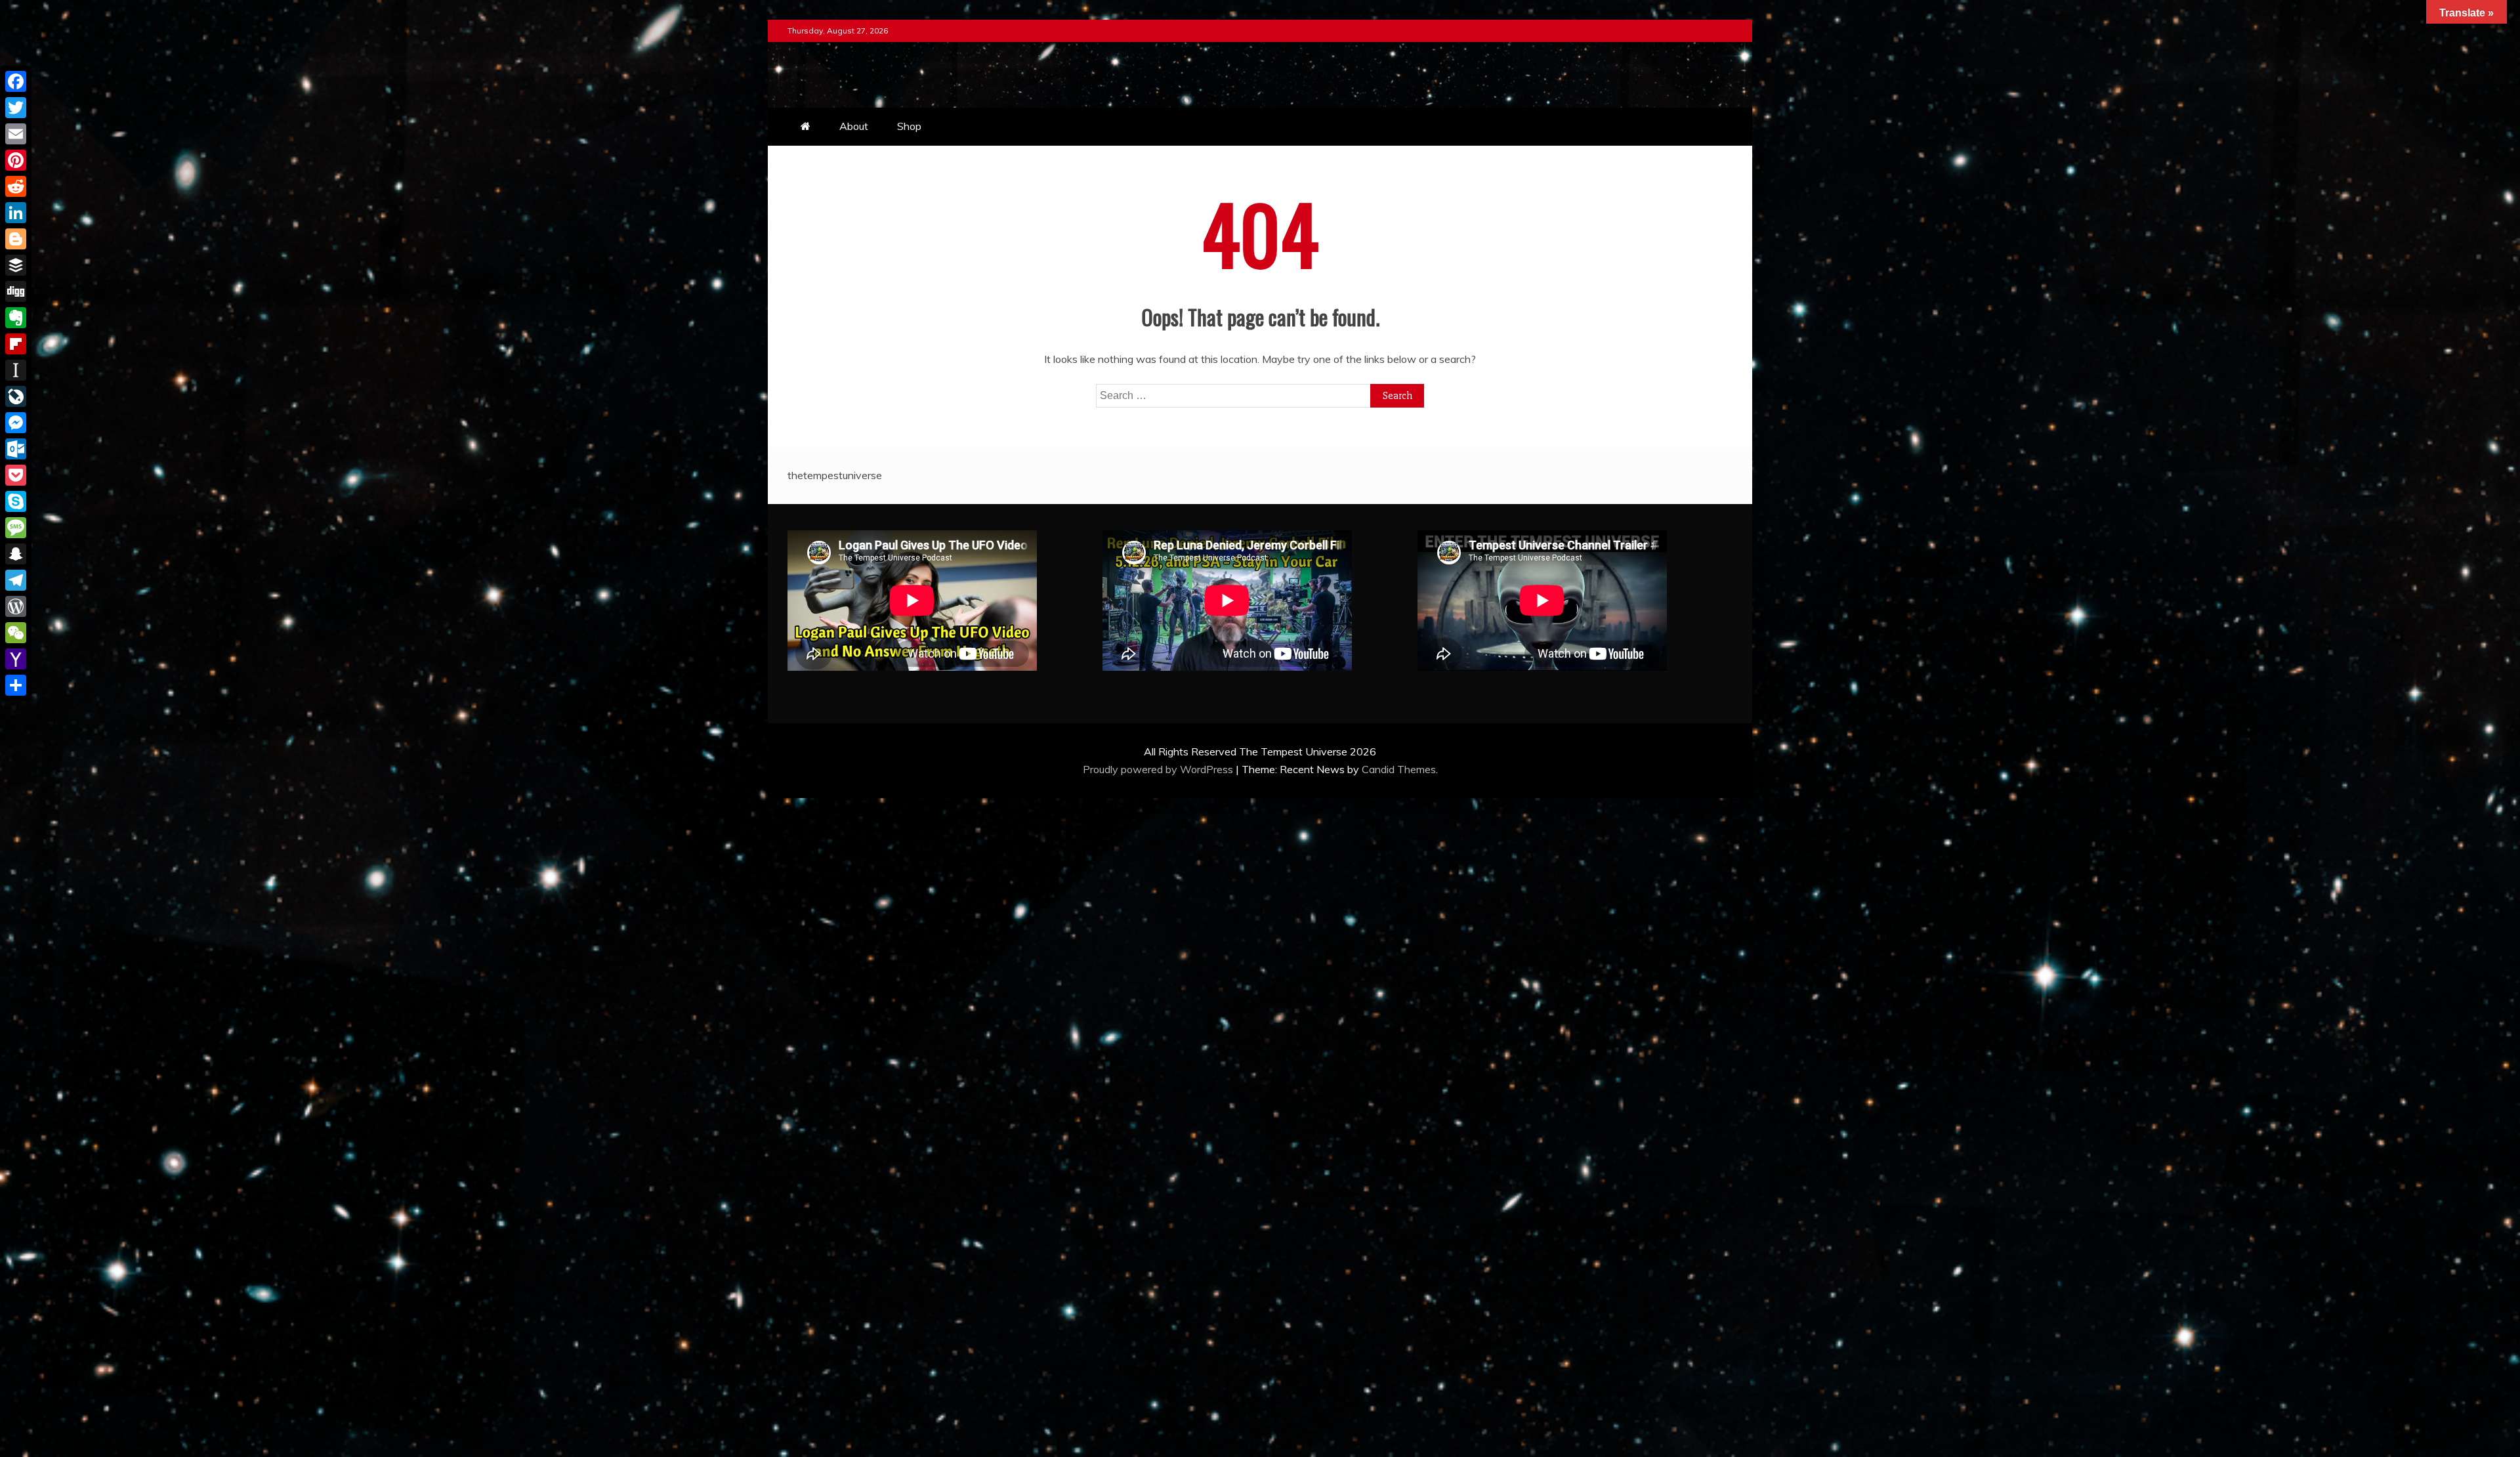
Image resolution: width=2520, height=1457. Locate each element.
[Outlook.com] (16, 449)
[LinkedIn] (16, 213)
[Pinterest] (16, 160)
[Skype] (16, 501)
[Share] (16, 685)
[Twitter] (16, 108)
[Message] (16, 528)
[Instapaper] (16, 370)
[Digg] (16, 291)
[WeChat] (16, 633)
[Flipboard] (16, 344)
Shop (909, 126)
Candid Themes (1399, 769)
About (854, 126)
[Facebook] (16, 81)
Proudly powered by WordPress (1159, 769)
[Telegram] (16, 580)
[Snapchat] (16, 554)
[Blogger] (16, 239)
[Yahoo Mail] (16, 659)
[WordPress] (16, 606)
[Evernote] (16, 318)
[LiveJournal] (16, 396)
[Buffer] (16, 265)
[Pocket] (16, 475)
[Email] (16, 134)
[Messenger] (16, 423)
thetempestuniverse (835, 475)
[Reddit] (16, 186)
